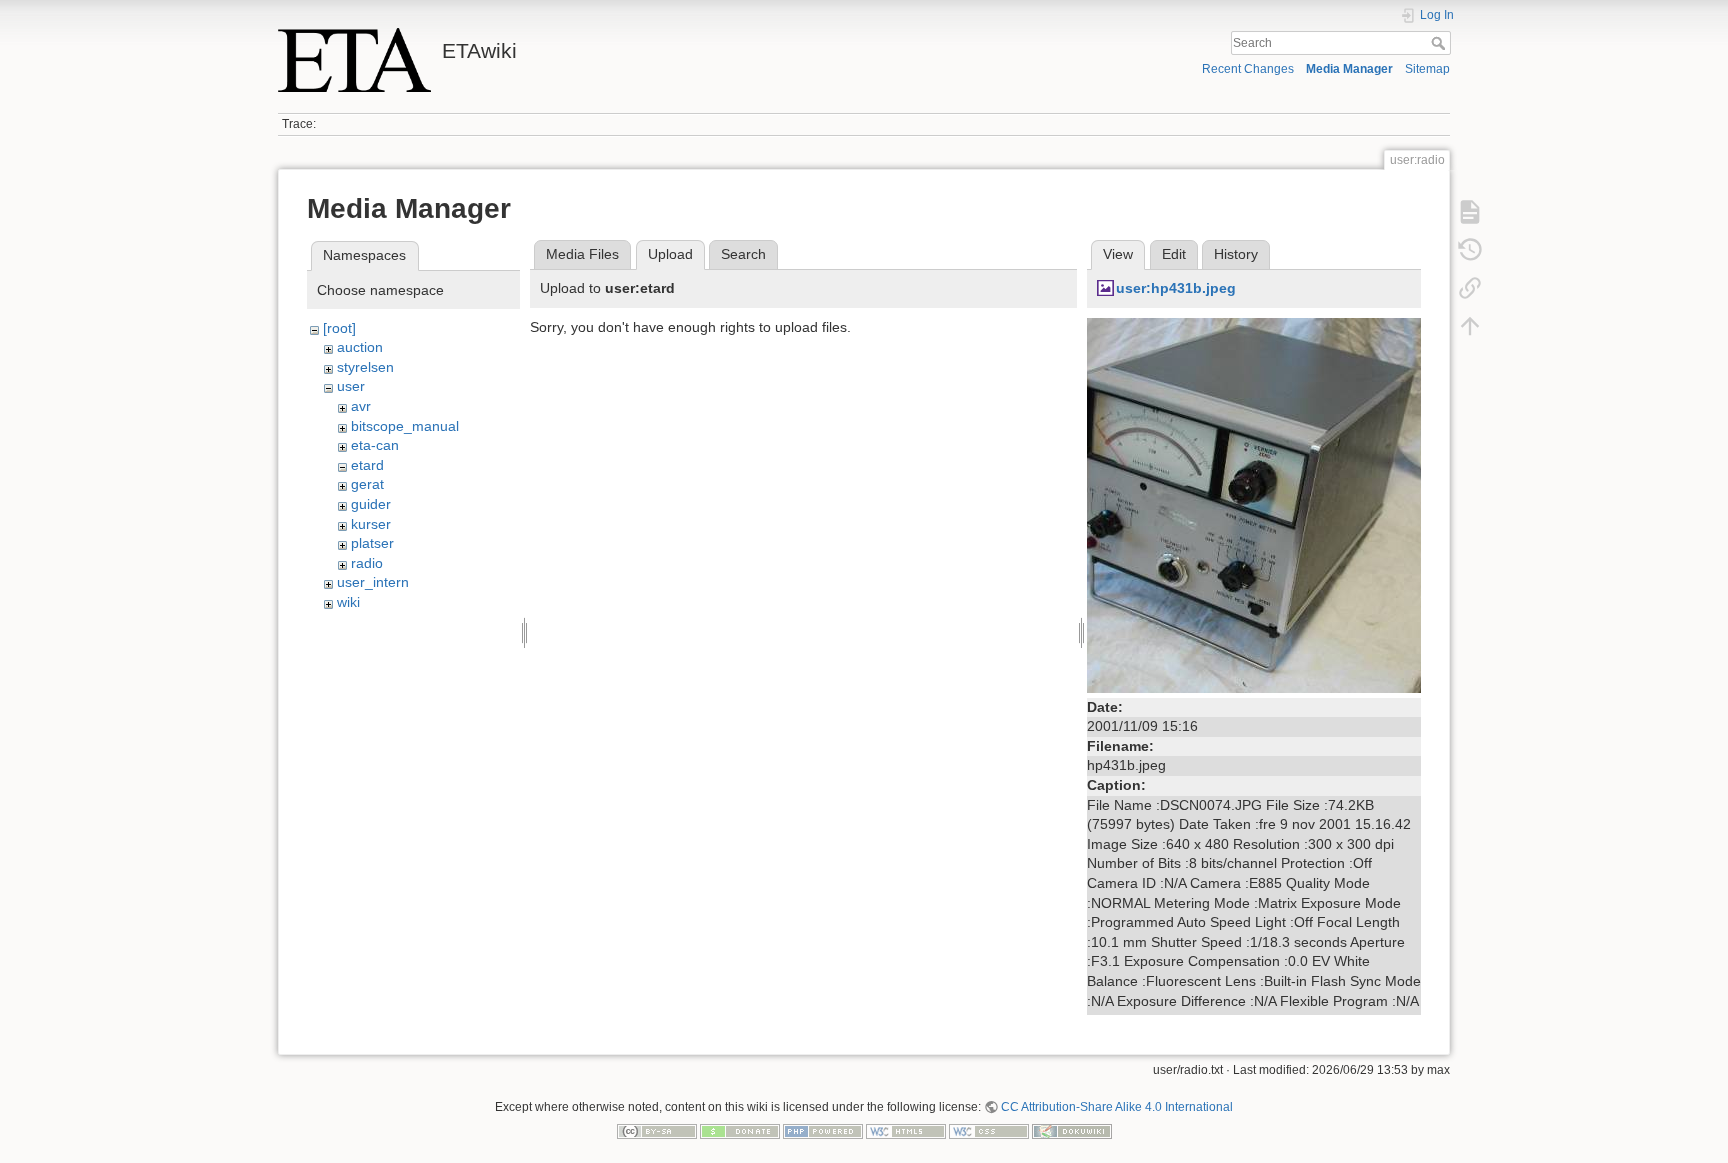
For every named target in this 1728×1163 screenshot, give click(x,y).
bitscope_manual (405, 426)
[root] (339, 328)
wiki (348, 602)
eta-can (375, 445)
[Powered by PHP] (823, 1130)
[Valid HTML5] (906, 1130)
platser (372, 543)
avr (361, 406)
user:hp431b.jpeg (1176, 288)
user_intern (373, 582)
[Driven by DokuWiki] (1072, 1130)
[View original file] (1254, 504)
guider (371, 504)
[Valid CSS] (989, 1130)
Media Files (582, 254)
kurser (371, 524)
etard (367, 465)
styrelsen (365, 367)
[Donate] (740, 1130)
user (351, 386)
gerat (367, 484)
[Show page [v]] (1470, 212)
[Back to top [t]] (1470, 326)
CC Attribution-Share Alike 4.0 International (1117, 1107)
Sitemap (1427, 69)
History (1236, 254)
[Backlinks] (1470, 288)
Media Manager (1349, 69)
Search (1440, 43)
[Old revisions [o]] (1470, 250)
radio (367, 563)
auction (360, 347)
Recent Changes (1248, 69)
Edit (1174, 254)
